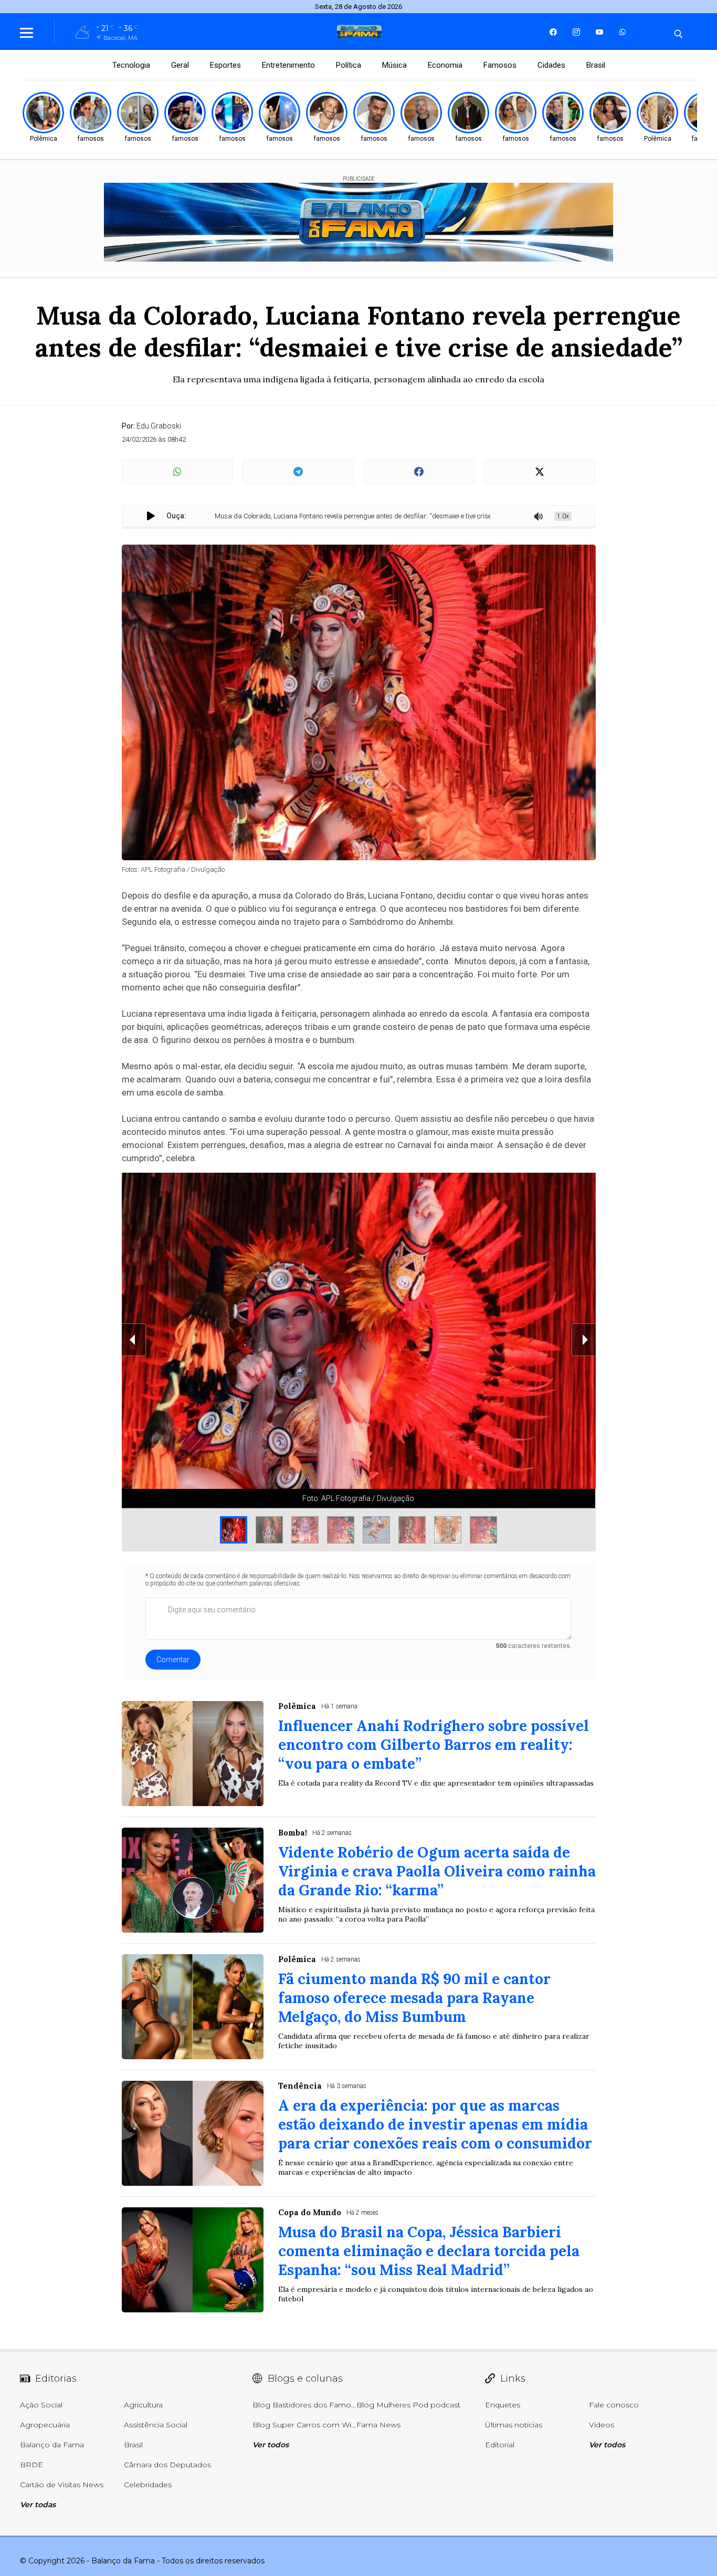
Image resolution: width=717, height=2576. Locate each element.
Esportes (225, 65)
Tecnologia (131, 65)
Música (394, 65)
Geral (180, 65)
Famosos (500, 65)
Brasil (596, 65)
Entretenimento (288, 65)
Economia (445, 65)
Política (349, 65)
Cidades (551, 65)
